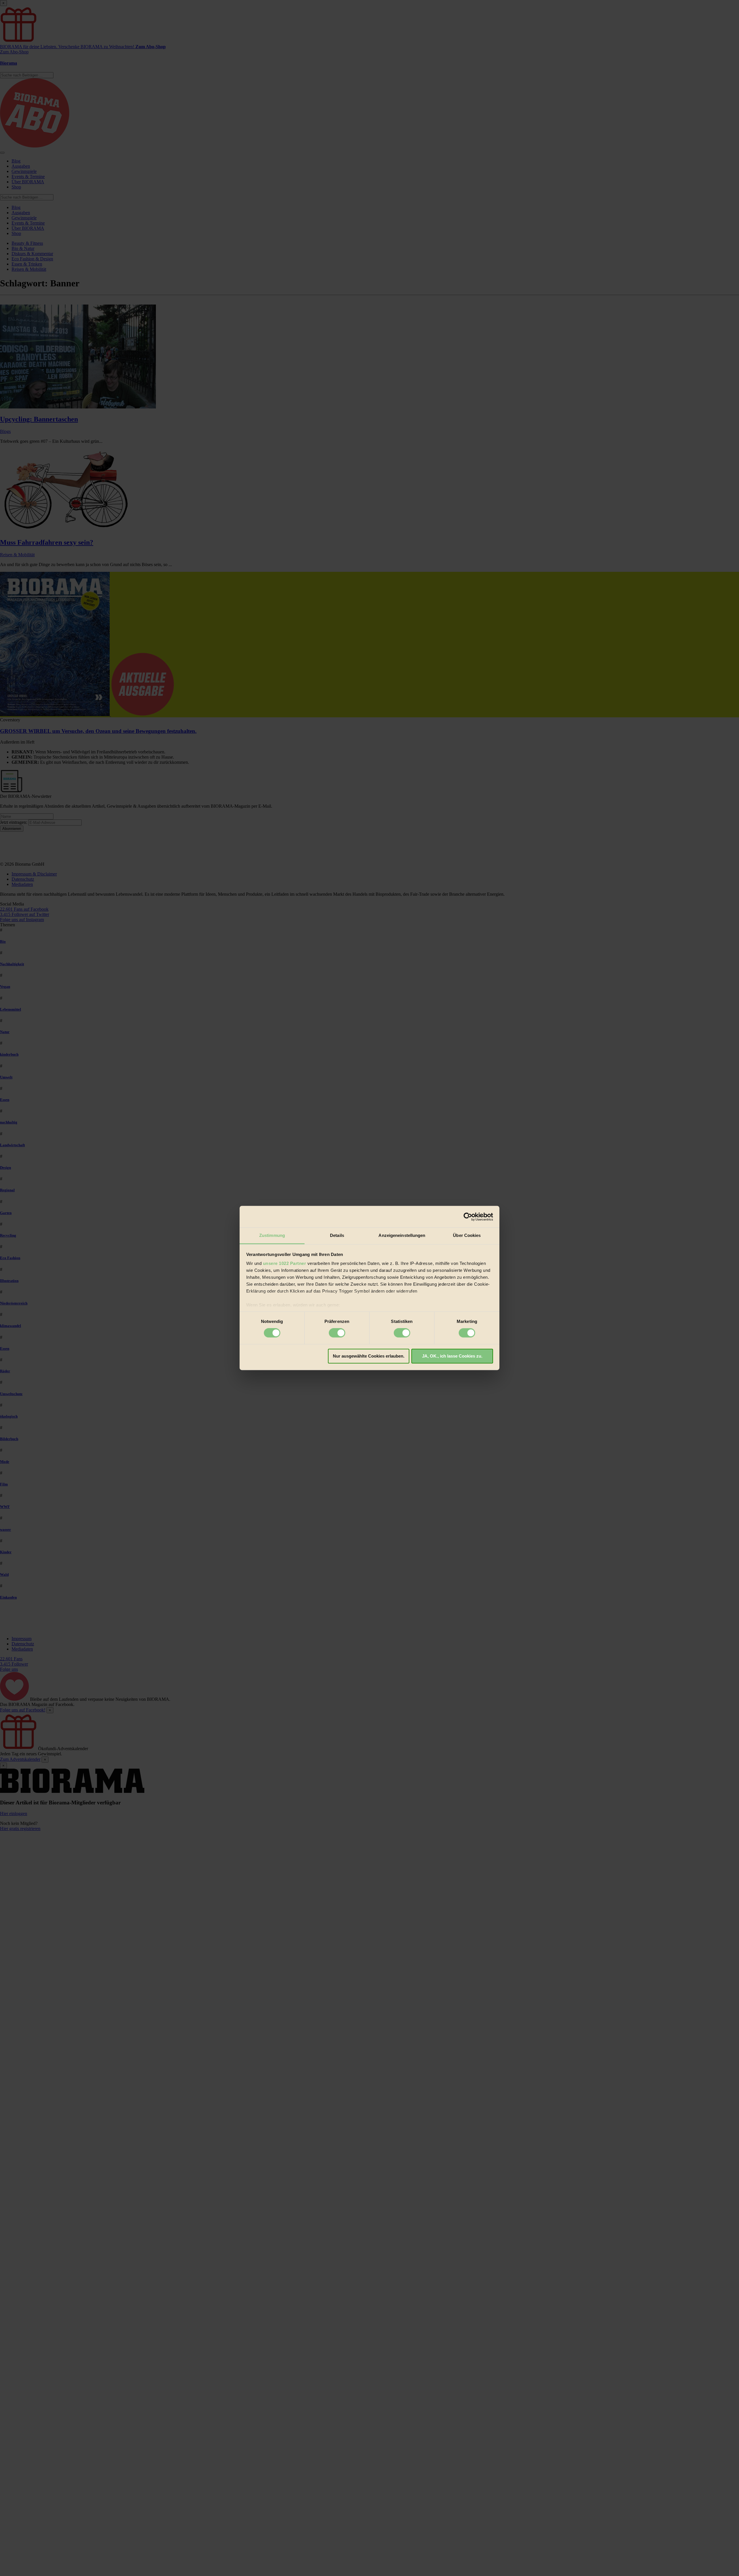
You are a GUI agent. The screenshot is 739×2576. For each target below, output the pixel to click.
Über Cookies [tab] (467, 1235)
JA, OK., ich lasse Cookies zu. (452, 1356)
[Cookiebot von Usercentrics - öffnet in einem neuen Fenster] (468, 1217)
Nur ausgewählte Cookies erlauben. (369, 1356)
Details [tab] (337, 1235)
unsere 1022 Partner (285, 1263)
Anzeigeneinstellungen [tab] (402, 1235)
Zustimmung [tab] (272, 1235)
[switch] (337, 1333)
